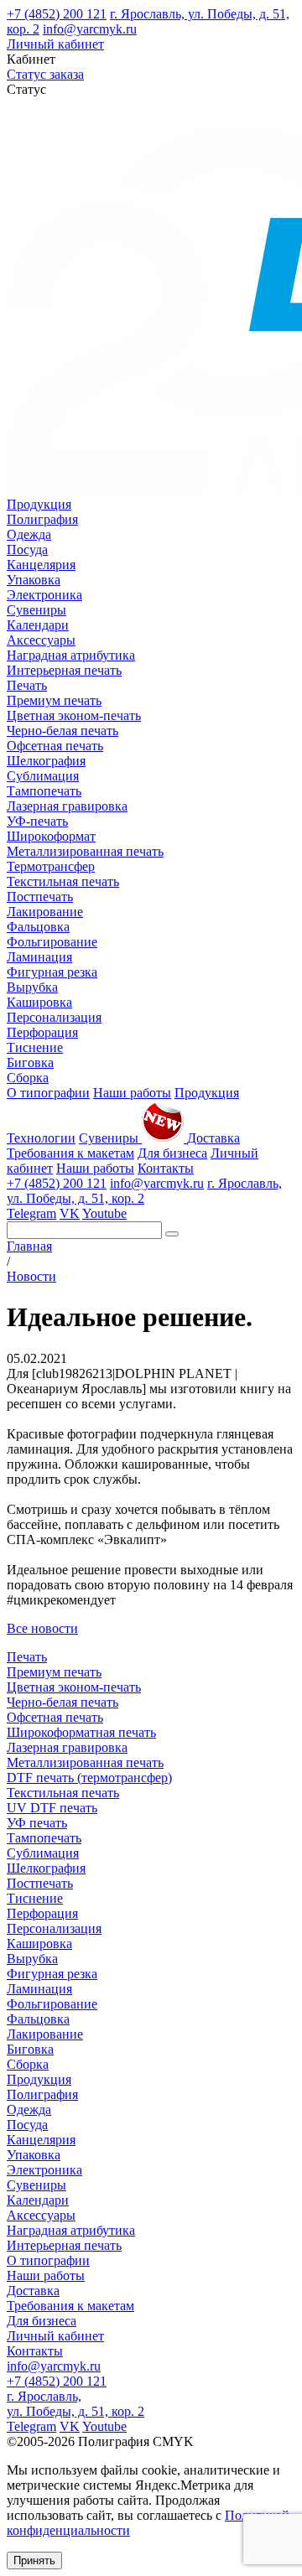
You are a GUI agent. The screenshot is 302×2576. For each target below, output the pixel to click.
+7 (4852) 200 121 (57, 14)
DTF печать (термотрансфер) (89, 1778)
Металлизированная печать (85, 851)
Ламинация (39, 957)
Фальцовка (38, 927)
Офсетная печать (55, 746)
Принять (34, 2560)
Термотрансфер (51, 866)
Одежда (29, 534)
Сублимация (43, 776)
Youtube (104, 1213)
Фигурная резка (52, 972)
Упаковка (34, 580)
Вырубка (32, 987)
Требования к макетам (70, 1153)
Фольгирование (52, 942)
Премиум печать (54, 700)
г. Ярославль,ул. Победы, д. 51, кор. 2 (75, 2404)
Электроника (44, 595)
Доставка (213, 1138)
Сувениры (36, 610)
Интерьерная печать (64, 670)
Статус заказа (45, 74)
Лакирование (45, 912)
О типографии (48, 1093)
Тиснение (35, 1047)
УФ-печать (37, 821)
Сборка (28, 1078)
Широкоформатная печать (81, 1732)
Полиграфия (42, 519)
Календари (38, 625)
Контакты (166, 1168)
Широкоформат (51, 836)
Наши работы (132, 1093)
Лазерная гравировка (67, 806)
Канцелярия (41, 565)
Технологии (41, 1138)
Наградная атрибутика (71, 655)
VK (70, 1213)
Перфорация (42, 1032)
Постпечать (40, 897)
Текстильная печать (63, 881)
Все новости (42, 1628)
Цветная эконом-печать (74, 715)
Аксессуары (41, 640)
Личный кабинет (55, 44)
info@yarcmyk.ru (90, 29)
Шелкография (46, 761)
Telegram (31, 1213)
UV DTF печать (52, 1808)
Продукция (39, 504)
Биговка (30, 1063)
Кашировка (39, 1002)
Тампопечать (44, 791)
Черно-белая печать (62, 731)
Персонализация (54, 1017)
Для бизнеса (172, 1153)
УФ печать (37, 1823)
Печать (27, 685)
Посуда (27, 549)
